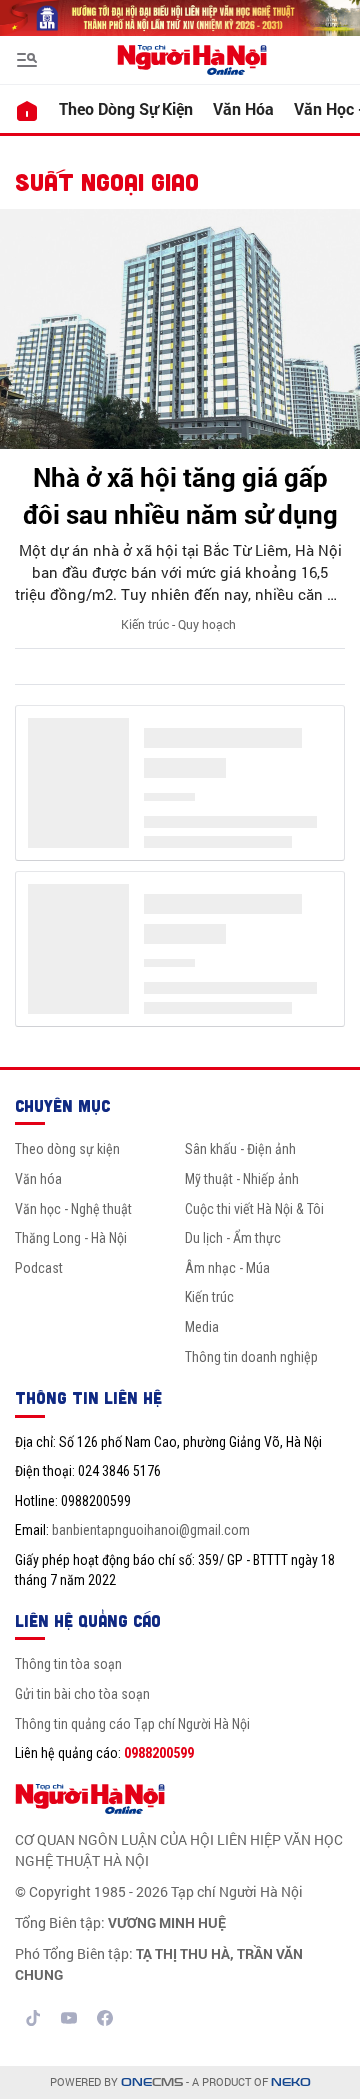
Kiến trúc (209, 1297)
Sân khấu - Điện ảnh (240, 1149)
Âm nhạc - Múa (227, 1268)
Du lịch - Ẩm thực (233, 1238)
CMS (152, 2082)
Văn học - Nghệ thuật (73, 1209)
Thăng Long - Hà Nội (71, 1238)
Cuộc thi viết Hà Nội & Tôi (254, 1209)
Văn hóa (243, 108)
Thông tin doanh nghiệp (251, 1357)
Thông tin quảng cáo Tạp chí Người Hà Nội (132, 1724)
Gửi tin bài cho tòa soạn (82, 1694)
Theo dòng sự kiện (126, 108)
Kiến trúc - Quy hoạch (178, 624)
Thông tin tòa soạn (68, 1664)
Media (202, 1327)
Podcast (39, 1268)
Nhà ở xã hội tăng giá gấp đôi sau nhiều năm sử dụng (180, 495)
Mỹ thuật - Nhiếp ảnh (242, 1179)
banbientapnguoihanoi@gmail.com (151, 1530)
